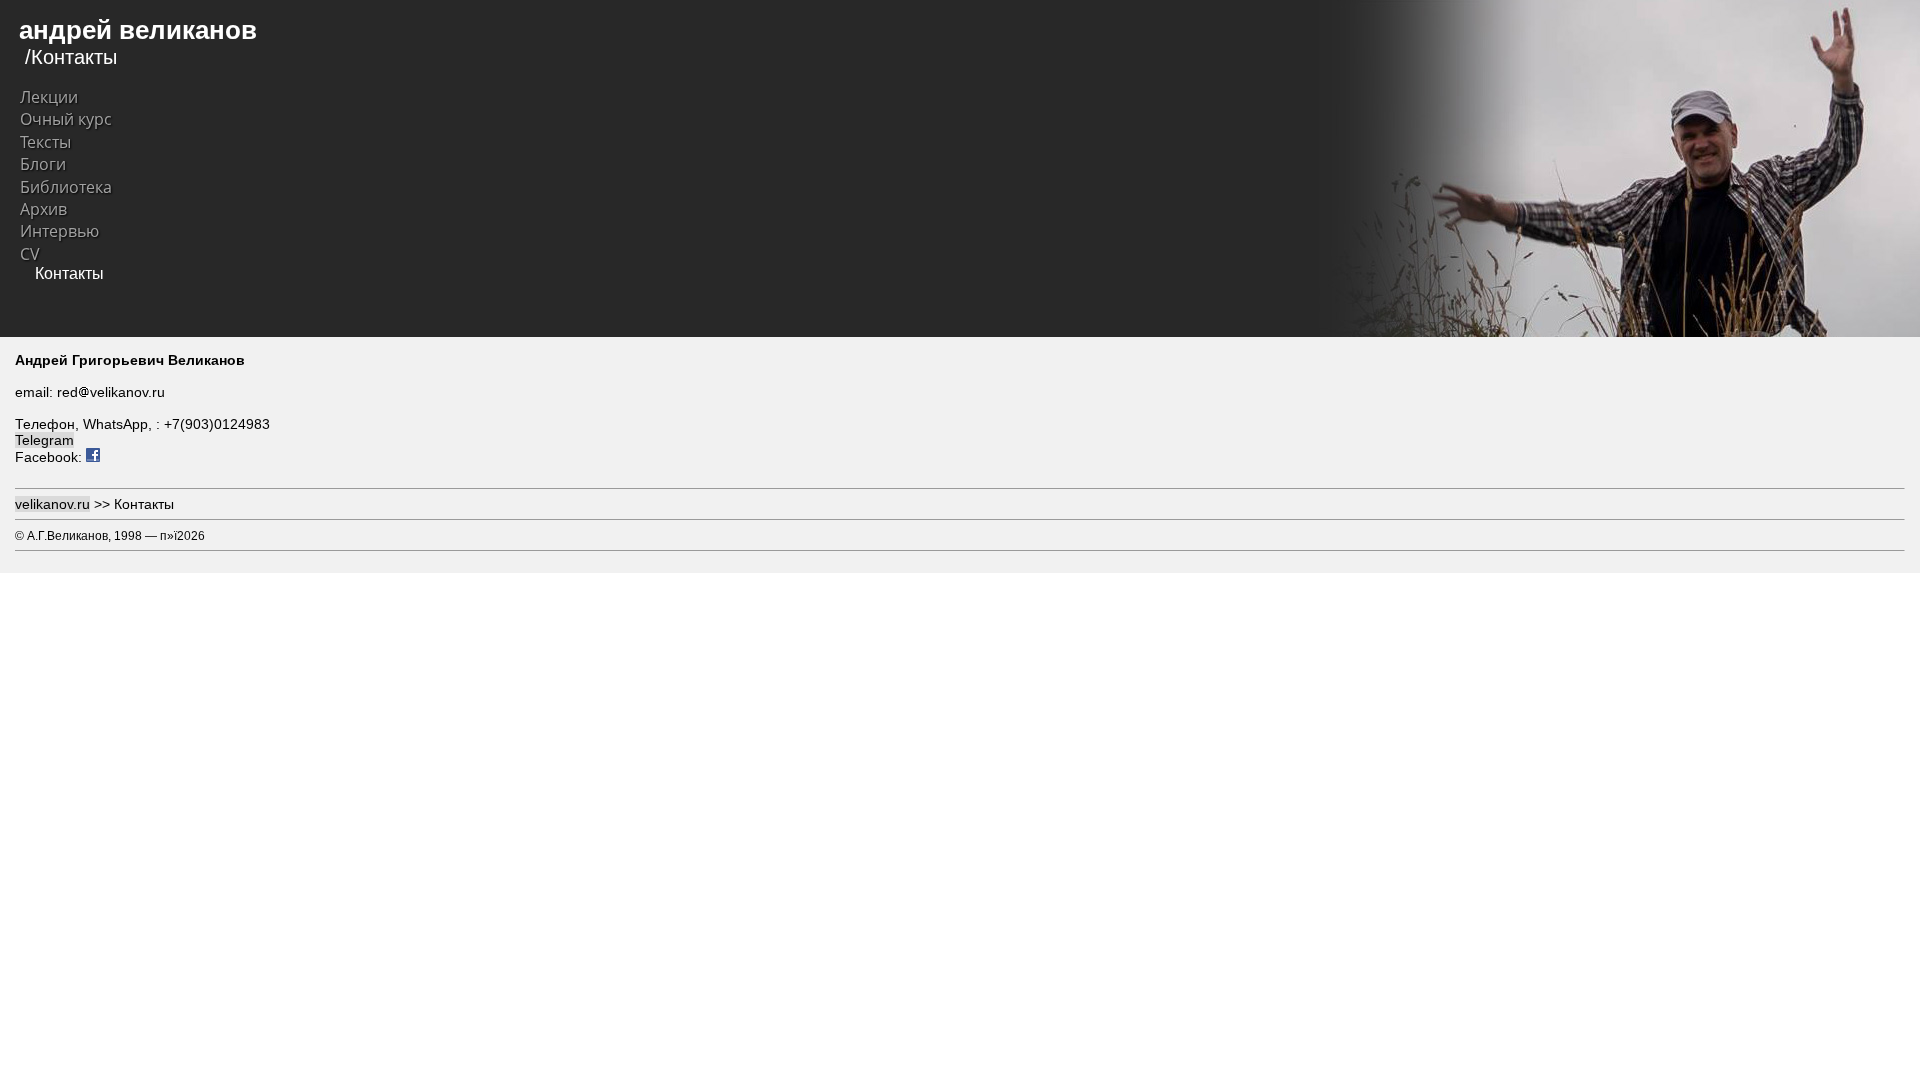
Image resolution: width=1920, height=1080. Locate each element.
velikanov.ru (52, 504)
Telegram (44, 440)
